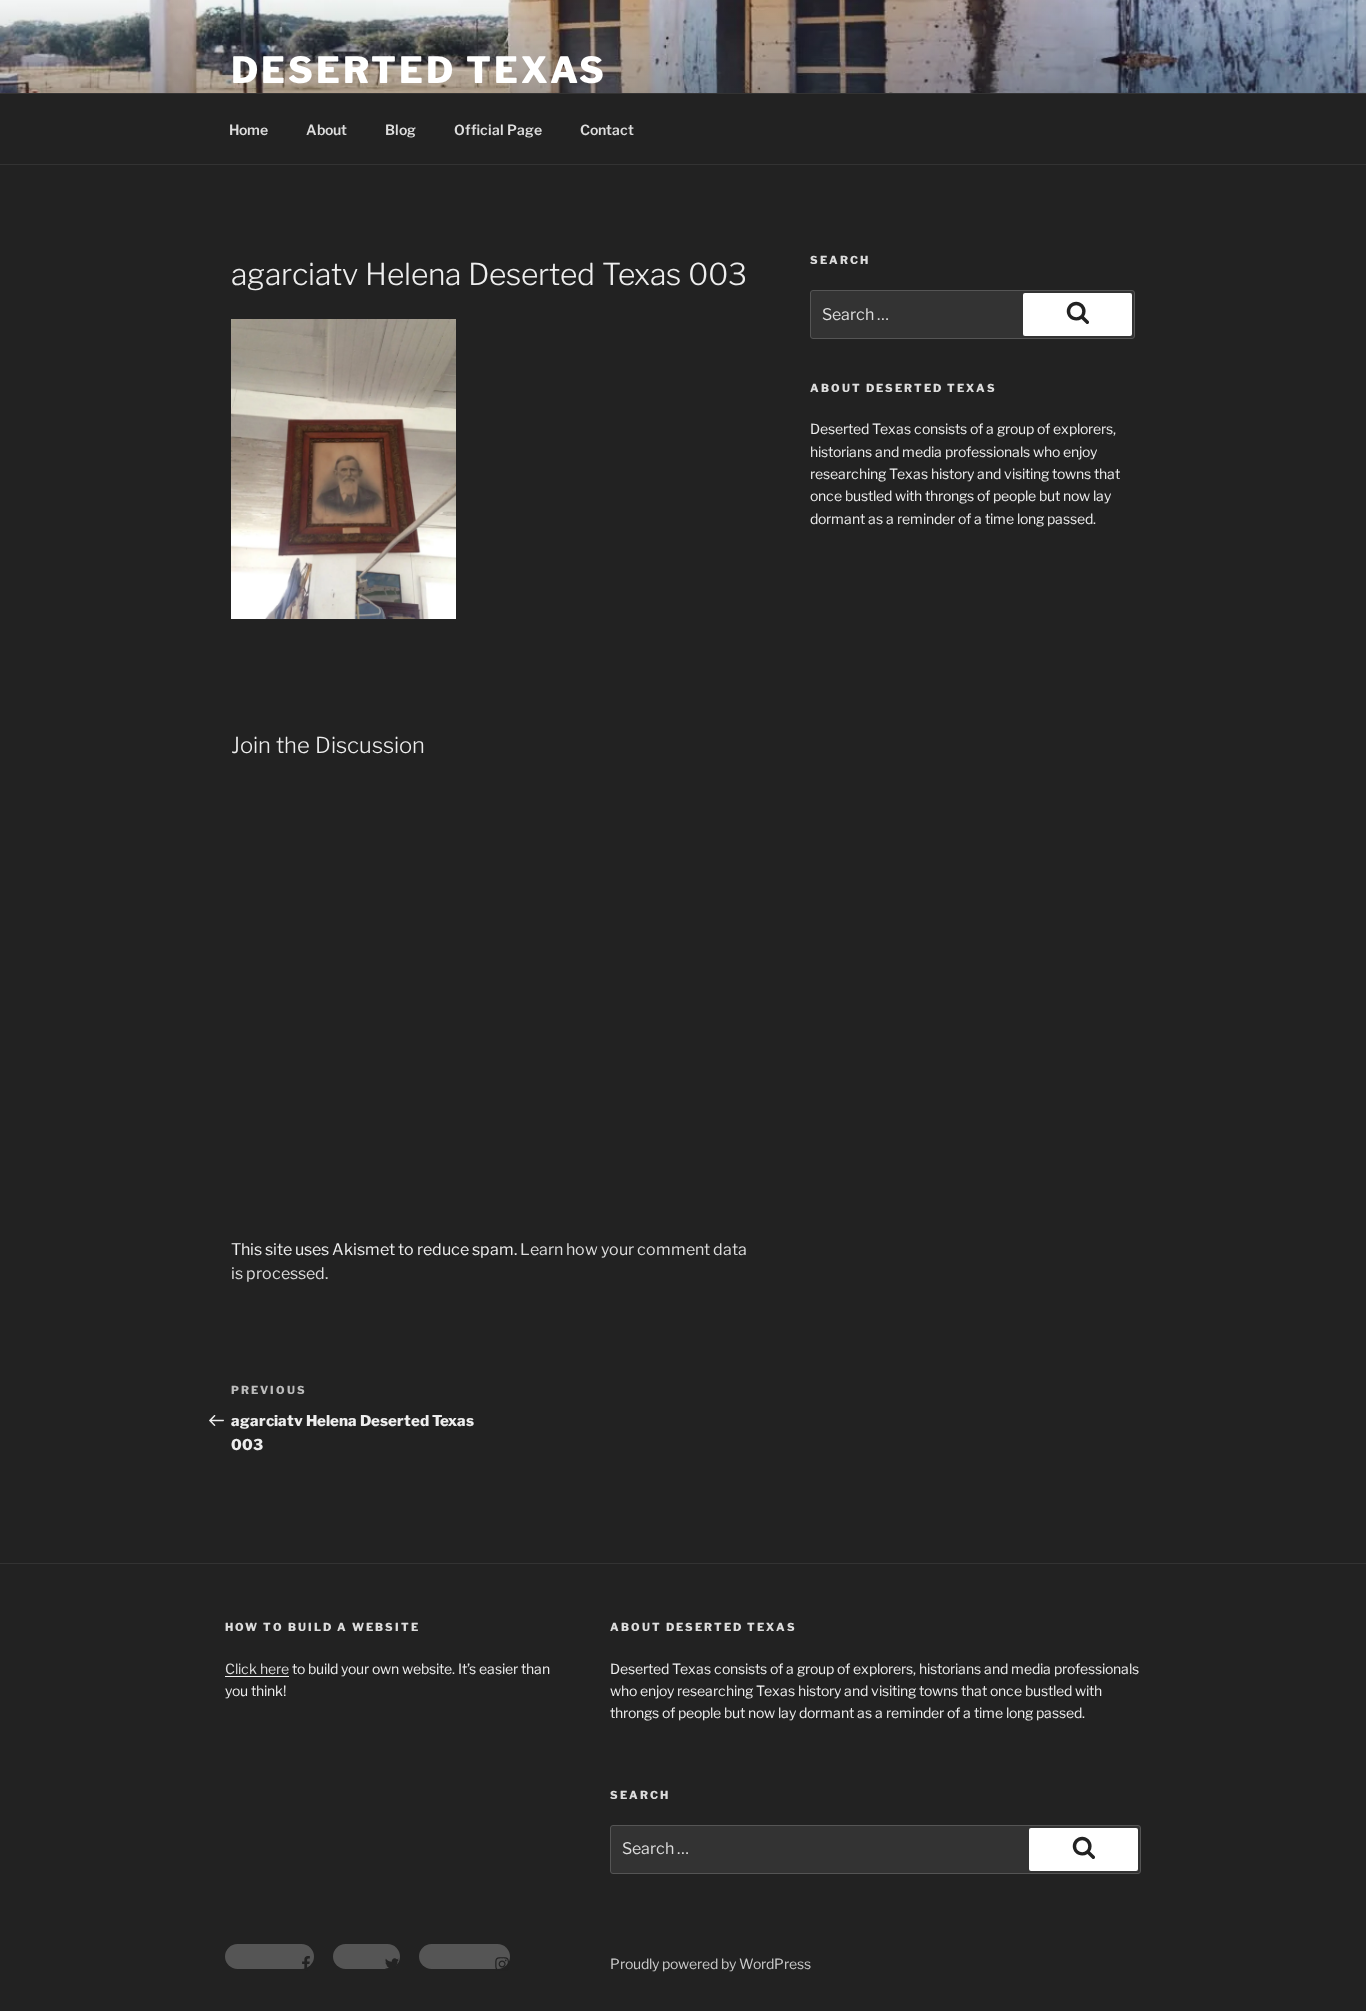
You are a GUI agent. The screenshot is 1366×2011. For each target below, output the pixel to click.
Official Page (498, 129)
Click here (257, 1668)
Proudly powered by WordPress (710, 1963)
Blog (400, 129)
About (326, 129)
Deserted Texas (419, 70)
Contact (607, 129)
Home (248, 129)
